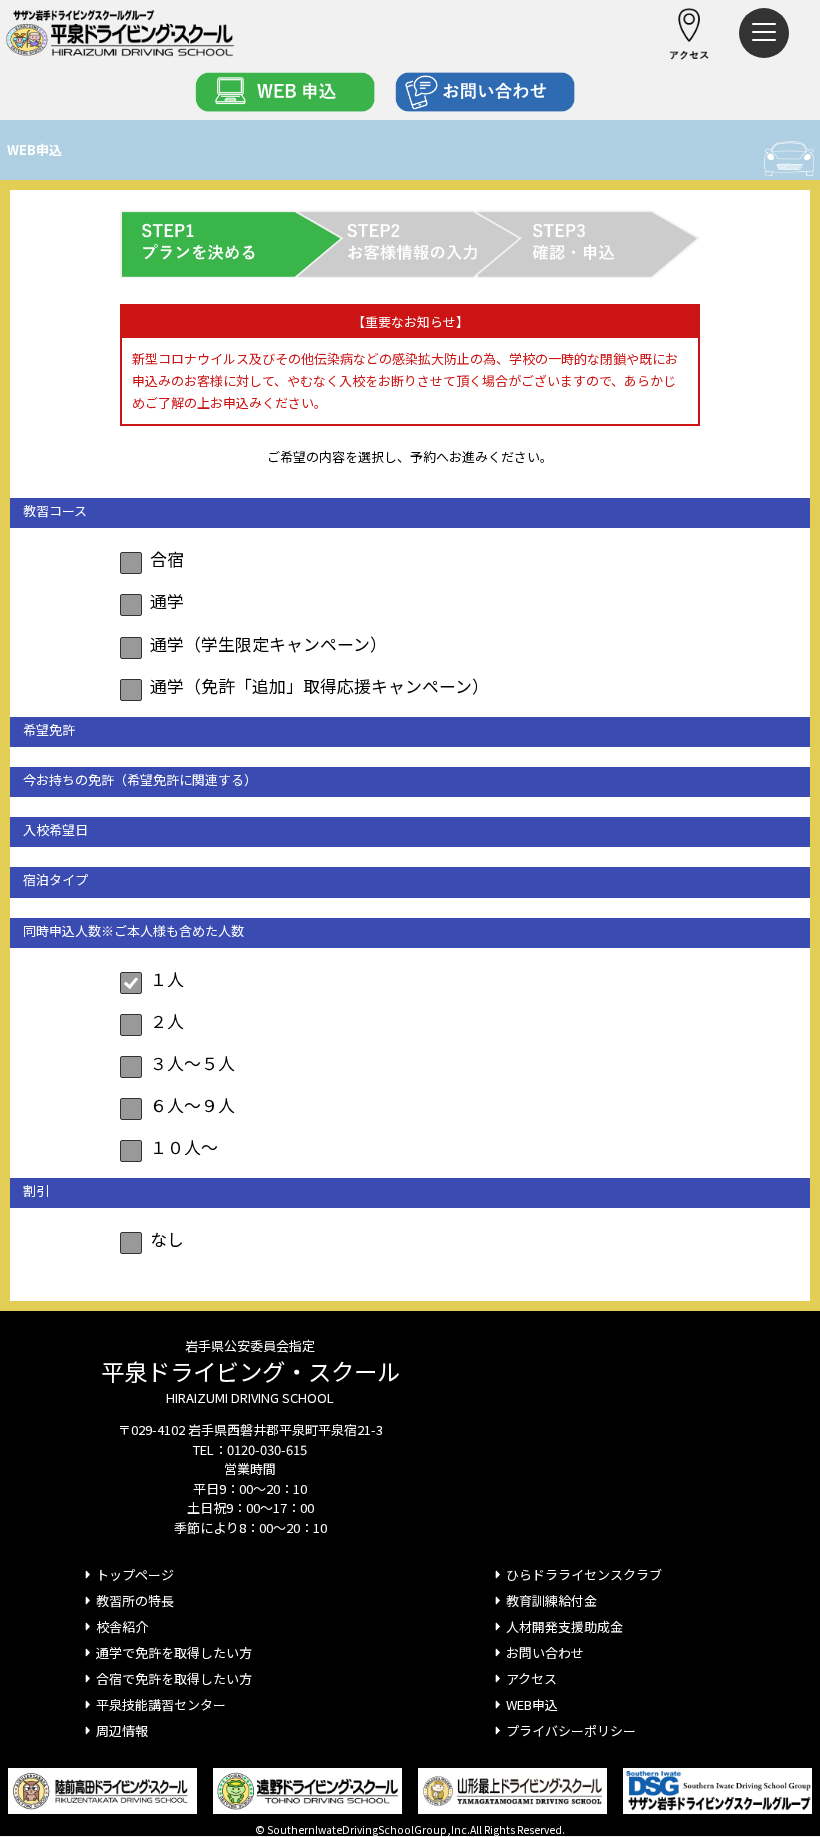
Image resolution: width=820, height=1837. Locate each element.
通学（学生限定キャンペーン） (268, 643)
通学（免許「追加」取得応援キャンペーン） (319, 685)
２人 (167, 1020)
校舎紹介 (122, 1626)
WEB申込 (532, 1704)
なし (167, 1238)
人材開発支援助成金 (564, 1626)
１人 (167, 978)
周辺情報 (122, 1730)
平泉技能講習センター (161, 1704)
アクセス (531, 1678)
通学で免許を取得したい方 (174, 1652)
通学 (167, 600)
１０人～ (184, 1146)
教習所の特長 (135, 1600)
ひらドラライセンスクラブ (584, 1574)
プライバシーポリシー (571, 1730)
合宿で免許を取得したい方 (174, 1678)
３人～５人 (192, 1062)
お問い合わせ (545, 1652)
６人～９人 (192, 1104)
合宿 (167, 558)
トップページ (135, 1574)
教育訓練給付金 (551, 1600)
